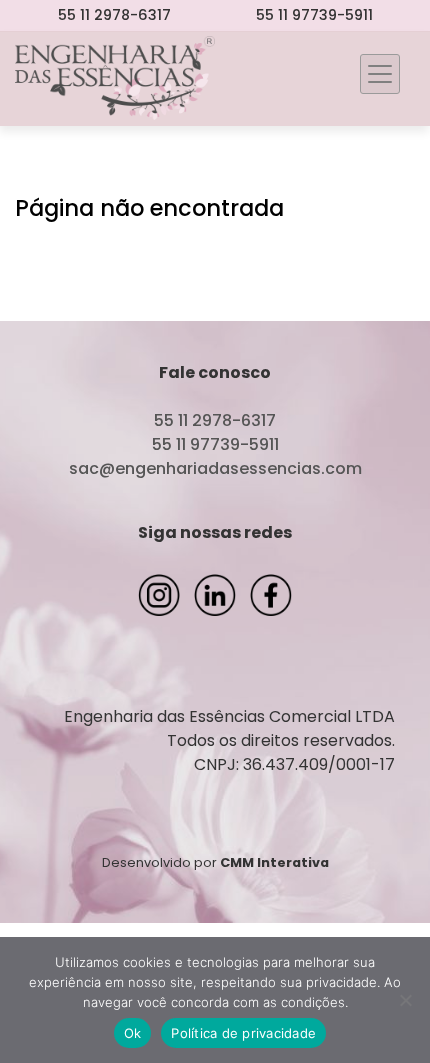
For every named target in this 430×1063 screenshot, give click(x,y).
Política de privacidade (243, 1033)
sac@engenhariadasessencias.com (215, 468)
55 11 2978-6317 (114, 15)
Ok (133, 1033)
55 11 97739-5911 (314, 15)
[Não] (405, 1000)
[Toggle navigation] (380, 74)
